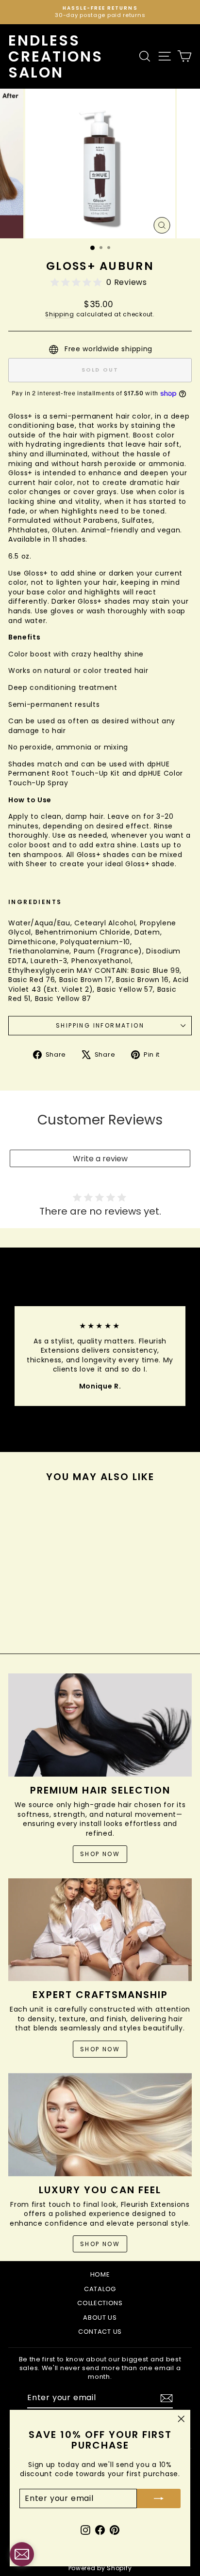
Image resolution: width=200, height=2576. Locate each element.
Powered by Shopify (100, 2568)
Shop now (100, 1854)
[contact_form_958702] (22, 2554)
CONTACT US (100, 2332)
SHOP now (100, 2244)
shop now (100, 2049)
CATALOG (100, 2289)
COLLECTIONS (100, 2303)
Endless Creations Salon (56, 56)
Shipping (60, 314)
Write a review (100, 1159)
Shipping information (100, 1025)
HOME (100, 2274)
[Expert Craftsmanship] (100, 1930)
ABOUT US (100, 2318)
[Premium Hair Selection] (100, 1725)
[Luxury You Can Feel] (100, 2125)
